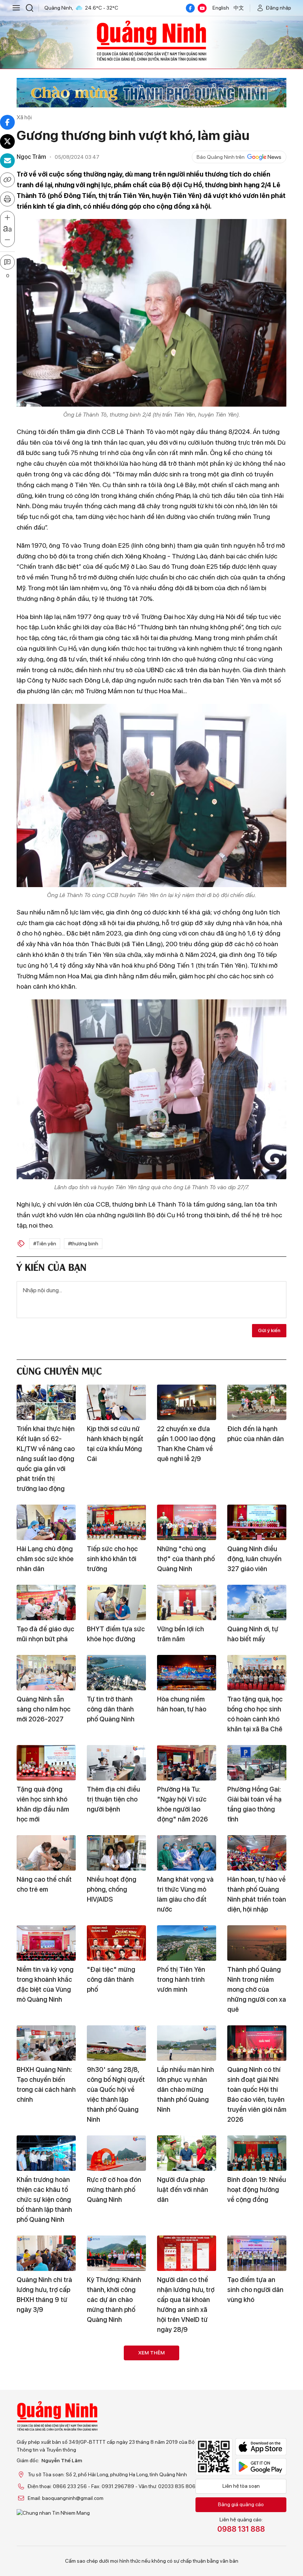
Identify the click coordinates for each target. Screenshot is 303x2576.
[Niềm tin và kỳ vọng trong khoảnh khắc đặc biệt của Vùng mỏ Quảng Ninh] (46, 1943)
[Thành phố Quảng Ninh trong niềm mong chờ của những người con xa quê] (257, 1943)
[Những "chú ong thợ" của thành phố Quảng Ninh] (187, 1522)
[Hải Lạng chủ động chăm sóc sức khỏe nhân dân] (46, 1522)
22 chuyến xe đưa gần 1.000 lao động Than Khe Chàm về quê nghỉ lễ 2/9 (186, 1444)
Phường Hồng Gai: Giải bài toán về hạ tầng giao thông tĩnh (254, 1804)
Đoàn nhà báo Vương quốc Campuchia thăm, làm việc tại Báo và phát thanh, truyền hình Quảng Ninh (184, 2525)
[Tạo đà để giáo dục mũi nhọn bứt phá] (46, 1602)
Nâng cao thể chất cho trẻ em (44, 1884)
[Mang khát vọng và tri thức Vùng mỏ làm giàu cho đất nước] (187, 1853)
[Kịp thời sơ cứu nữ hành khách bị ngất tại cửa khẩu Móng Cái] (116, 1402)
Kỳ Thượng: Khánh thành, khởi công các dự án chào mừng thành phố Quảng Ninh (114, 2300)
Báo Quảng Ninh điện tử (151, 41)
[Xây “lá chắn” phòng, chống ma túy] (46, 2363)
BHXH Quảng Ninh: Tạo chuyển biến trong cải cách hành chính (46, 2084)
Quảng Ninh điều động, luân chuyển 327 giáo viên (254, 1559)
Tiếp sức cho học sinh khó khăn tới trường (112, 1559)
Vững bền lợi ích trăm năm (181, 1634)
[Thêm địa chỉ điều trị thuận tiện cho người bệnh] (116, 1763)
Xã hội (24, 117)
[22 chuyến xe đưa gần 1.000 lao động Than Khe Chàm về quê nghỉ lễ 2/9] (187, 1402)
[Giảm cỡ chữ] (7, 240)
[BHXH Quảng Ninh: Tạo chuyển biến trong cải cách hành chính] (46, 2043)
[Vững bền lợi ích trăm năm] (187, 1602)
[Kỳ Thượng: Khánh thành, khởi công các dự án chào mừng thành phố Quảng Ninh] (116, 2253)
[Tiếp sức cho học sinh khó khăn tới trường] (116, 1522)
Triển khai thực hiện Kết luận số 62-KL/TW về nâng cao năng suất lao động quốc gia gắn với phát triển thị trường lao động (46, 1459)
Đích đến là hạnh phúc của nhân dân (256, 1434)
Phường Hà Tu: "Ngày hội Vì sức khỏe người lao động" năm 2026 (183, 1804)
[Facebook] (190, 8)
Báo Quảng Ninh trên (221, 157)
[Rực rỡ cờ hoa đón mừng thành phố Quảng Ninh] (116, 2153)
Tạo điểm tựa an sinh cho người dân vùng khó (255, 2290)
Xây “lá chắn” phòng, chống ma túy (42, 2400)
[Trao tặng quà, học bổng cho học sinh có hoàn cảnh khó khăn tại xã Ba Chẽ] (257, 1673)
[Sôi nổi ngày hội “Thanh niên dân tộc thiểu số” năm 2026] (46, 2473)
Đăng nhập (279, 8)
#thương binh (83, 1243)
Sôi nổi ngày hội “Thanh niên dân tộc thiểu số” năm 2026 (42, 2515)
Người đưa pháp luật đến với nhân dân (183, 2190)
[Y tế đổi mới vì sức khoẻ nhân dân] (257, 2473)
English (221, 8)
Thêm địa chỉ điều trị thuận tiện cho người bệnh (113, 1799)
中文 (239, 8)
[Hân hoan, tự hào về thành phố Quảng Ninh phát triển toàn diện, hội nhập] (257, 1853)
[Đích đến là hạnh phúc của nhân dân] (257, 1402)
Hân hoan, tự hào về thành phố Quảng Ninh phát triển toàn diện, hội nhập (257, 1894)
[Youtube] (202, 8)
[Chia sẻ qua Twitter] (7, 141)
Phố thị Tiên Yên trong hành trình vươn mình (181, 1979)
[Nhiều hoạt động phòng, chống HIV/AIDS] (116, 1853)
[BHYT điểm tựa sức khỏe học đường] (116, 1602)
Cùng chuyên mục (59, 1370)
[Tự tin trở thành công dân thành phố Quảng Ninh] (116, 1673)
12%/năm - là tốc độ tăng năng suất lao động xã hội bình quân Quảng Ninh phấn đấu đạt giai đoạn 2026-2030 (116, 2415)
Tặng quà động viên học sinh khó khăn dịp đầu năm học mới (43, 1804)
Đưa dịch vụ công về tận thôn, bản (183, 2395)
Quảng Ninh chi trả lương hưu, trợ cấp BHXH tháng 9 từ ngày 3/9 (44, 2295)
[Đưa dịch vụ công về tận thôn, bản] (187, 2363)
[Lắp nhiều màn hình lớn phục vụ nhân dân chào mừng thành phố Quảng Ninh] (187, 2043)
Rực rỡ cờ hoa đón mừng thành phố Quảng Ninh (114, 2190)
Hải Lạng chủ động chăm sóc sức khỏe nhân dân (45, 1559)
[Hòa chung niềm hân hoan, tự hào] (187, 1673)
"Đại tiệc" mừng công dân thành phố (111, 1979)
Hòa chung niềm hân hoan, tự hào (182, 1704)
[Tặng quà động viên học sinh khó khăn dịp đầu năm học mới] (46, 1763)
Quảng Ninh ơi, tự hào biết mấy (253, 1634)
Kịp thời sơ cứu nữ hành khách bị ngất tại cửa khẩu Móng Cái (115, 1444)
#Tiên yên (45, 1243)
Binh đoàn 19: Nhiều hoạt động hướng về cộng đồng (257, 2190)
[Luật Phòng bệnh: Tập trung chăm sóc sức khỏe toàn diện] (257, 2363)
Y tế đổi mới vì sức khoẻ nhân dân (254, 2505)
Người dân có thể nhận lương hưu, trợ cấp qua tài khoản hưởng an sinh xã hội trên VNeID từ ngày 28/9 (186, 2305)
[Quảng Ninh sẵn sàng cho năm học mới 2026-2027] (46, 1673)
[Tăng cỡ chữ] (7, 218)
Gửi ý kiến (269, 1330)
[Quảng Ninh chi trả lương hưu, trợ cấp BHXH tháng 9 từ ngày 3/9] (46, 2253)
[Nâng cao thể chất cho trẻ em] (46, 1853)
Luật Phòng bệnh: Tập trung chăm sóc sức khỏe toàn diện (257, 2400)
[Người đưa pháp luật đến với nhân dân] (187, 2153)
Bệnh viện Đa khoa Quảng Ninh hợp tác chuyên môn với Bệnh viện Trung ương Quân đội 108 (116, 2520)
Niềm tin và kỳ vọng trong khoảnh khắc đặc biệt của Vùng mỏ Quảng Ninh (45, 1984)
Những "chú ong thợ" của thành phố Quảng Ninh (186, 1559)
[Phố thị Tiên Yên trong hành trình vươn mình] (187, 1943)
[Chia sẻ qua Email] (7, 161)
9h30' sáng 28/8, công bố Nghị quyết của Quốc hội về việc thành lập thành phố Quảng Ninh (116, 2094)
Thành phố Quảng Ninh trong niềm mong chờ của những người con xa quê (257, 1989)
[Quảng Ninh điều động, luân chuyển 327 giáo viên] (257, 1522)
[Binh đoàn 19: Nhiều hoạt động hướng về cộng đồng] (257, 2153)
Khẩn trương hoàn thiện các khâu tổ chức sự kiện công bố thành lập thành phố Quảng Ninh (44, 2199)
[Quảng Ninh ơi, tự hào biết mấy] (257, 1602)
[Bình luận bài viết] (7, 262)
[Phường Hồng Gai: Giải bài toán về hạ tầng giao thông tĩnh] (257, 1763)
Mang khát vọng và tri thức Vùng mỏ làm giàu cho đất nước (185, 1894)
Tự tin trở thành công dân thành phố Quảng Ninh (111, 1709)
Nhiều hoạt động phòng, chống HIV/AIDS (112, 1889)
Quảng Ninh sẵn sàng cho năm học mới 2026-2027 (44, 1709)
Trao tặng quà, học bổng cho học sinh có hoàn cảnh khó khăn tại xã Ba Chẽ (255, 1714)
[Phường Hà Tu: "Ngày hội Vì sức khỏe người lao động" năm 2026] (187, 1763)
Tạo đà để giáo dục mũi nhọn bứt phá (45, 1634)
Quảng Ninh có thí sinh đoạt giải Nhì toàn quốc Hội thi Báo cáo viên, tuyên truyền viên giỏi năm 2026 (257, 2094)
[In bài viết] (7, 199)
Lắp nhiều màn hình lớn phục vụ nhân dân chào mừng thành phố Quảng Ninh (185, 2089)
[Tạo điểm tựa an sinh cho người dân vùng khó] (257, 2253)
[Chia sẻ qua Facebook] (7, 122)
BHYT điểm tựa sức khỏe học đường (116, 1634)
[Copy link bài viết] (7, 180)
